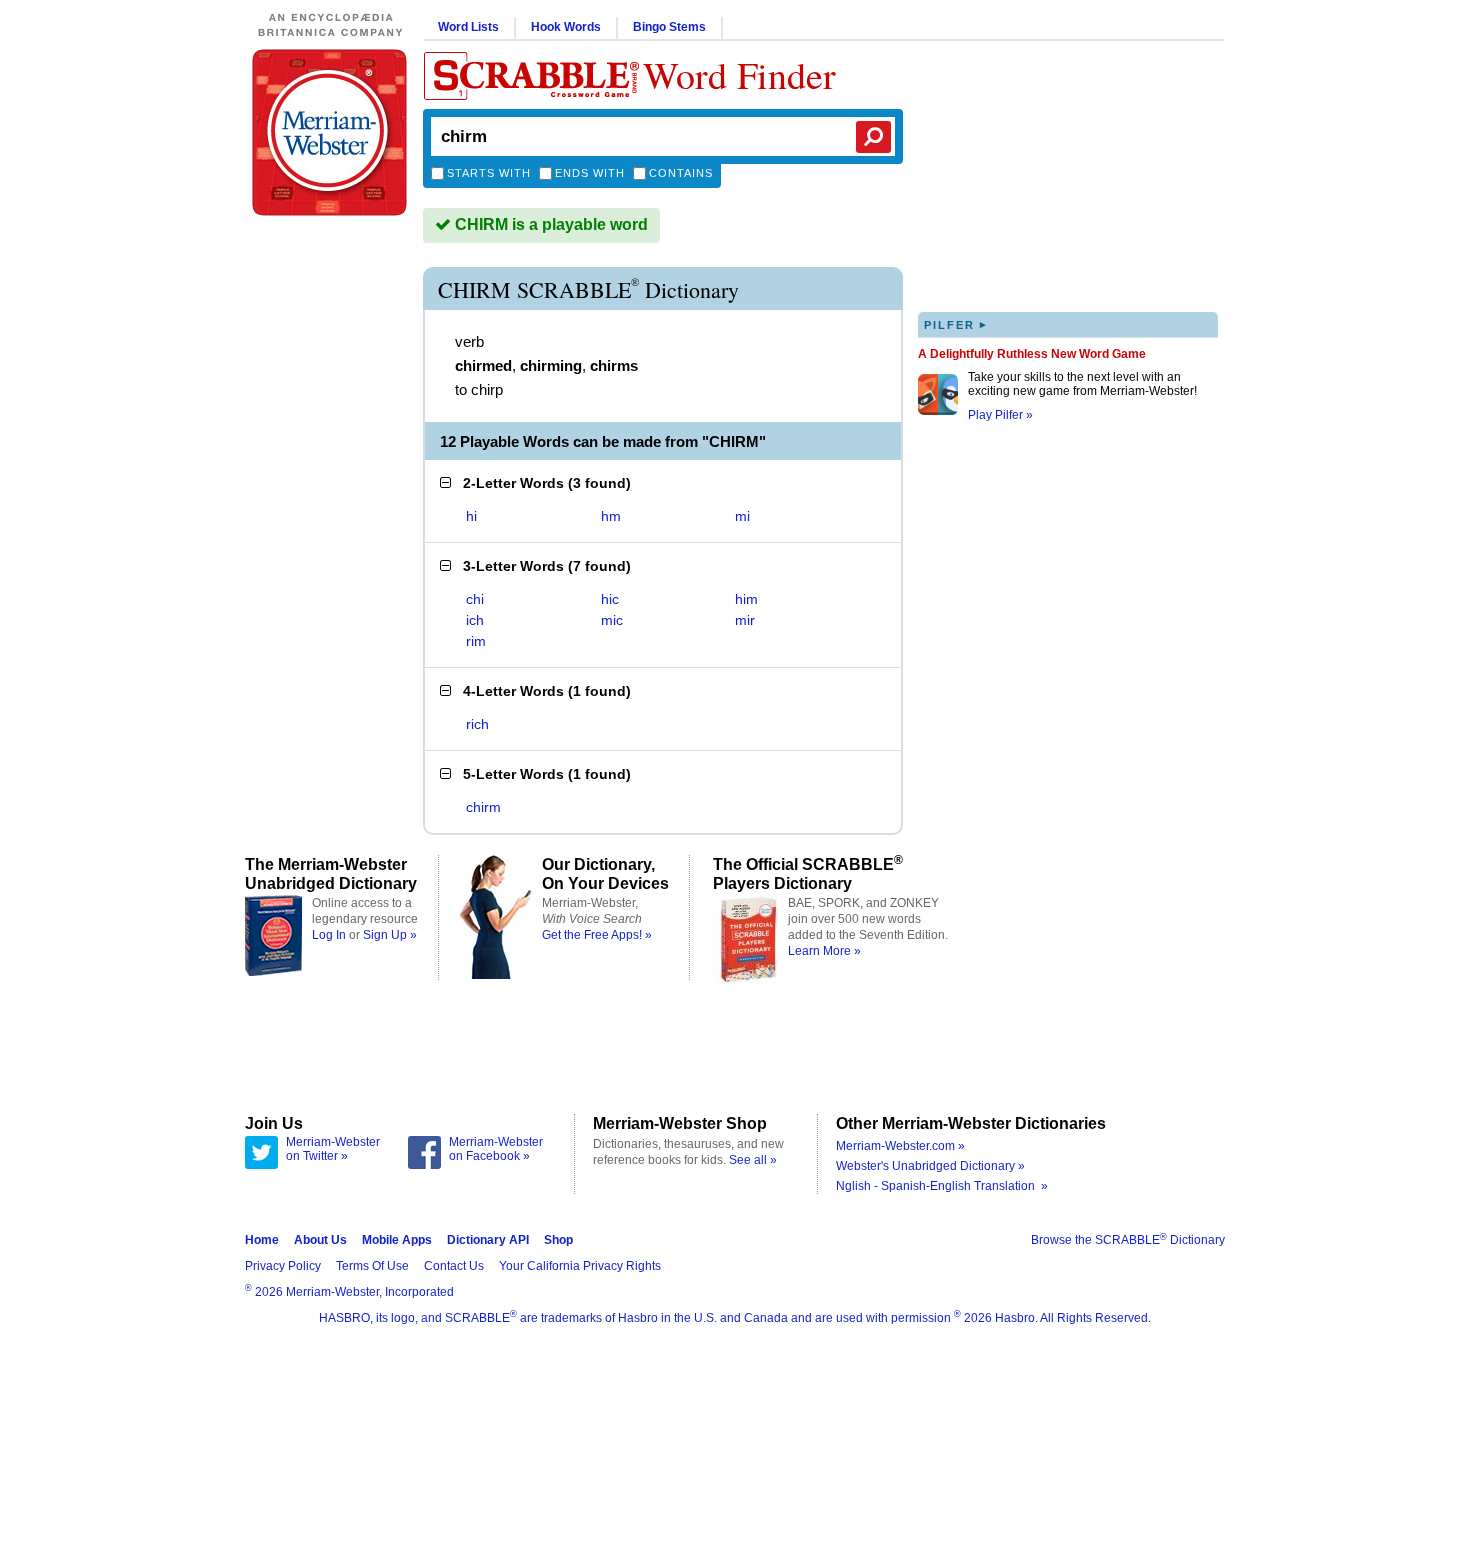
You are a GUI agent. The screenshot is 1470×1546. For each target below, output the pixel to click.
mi (742, 516)
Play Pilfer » (1000, 415)
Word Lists (468, 27)
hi (471, 516)
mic (612, 620)
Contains (681, 173)
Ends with (590, 173)
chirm (483, 807)
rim (476, 641)
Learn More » (824, 951)
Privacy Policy (283, 1266)
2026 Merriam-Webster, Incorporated (349, 1292)
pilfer (956, 324)
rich (477, 724)
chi (475, 599)
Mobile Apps (397, 1240)
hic (610, 599)
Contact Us (454, 1266)
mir (745, 620)
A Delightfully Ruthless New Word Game (1032, 354)
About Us (320, 1240)
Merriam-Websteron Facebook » (496, 1149)
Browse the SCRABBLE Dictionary (1128, 1240)
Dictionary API (488, 1240)
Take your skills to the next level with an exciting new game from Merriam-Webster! (1082, 384)
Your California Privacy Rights (580, 1266)
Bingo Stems (669, 27)
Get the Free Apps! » (597, 935)
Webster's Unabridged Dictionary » (930, 1166)
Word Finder (739, 74)
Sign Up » (390, 935)
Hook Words (566, 27)
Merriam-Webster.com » (900, 1146)
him (746, 599)
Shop (558, 1240)
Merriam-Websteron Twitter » (333, 1149)
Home (262, 1240)
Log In (329, 935)
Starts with (489, 173)
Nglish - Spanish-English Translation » (942, 1186)
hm (611, 516)
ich (475, 620)
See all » (753, 1160)
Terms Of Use (372, 1266)
